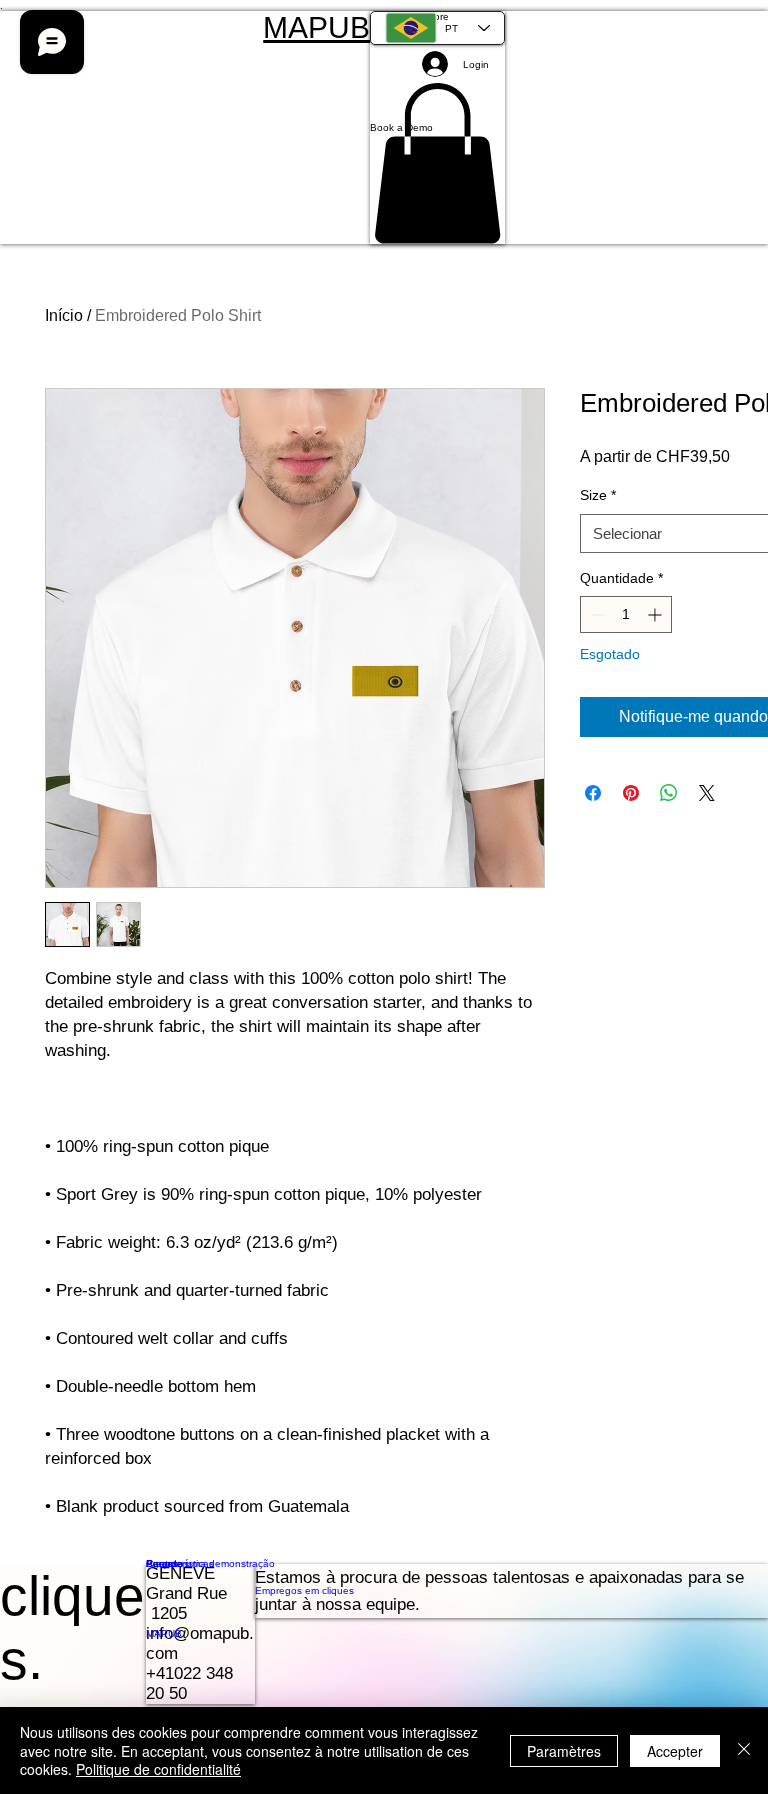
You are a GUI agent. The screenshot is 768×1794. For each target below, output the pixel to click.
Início (64, 315)
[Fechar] (744, 1750)
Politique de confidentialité (158, 1769)
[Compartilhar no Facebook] (593, 793)
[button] (437, 127)
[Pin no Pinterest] (631, 793)
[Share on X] (707, 793)
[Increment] (656, 614)
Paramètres (564, 1751)
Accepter (675, 1751)
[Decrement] (595, 614)
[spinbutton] (626, 614)
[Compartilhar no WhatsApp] (669, 793)
